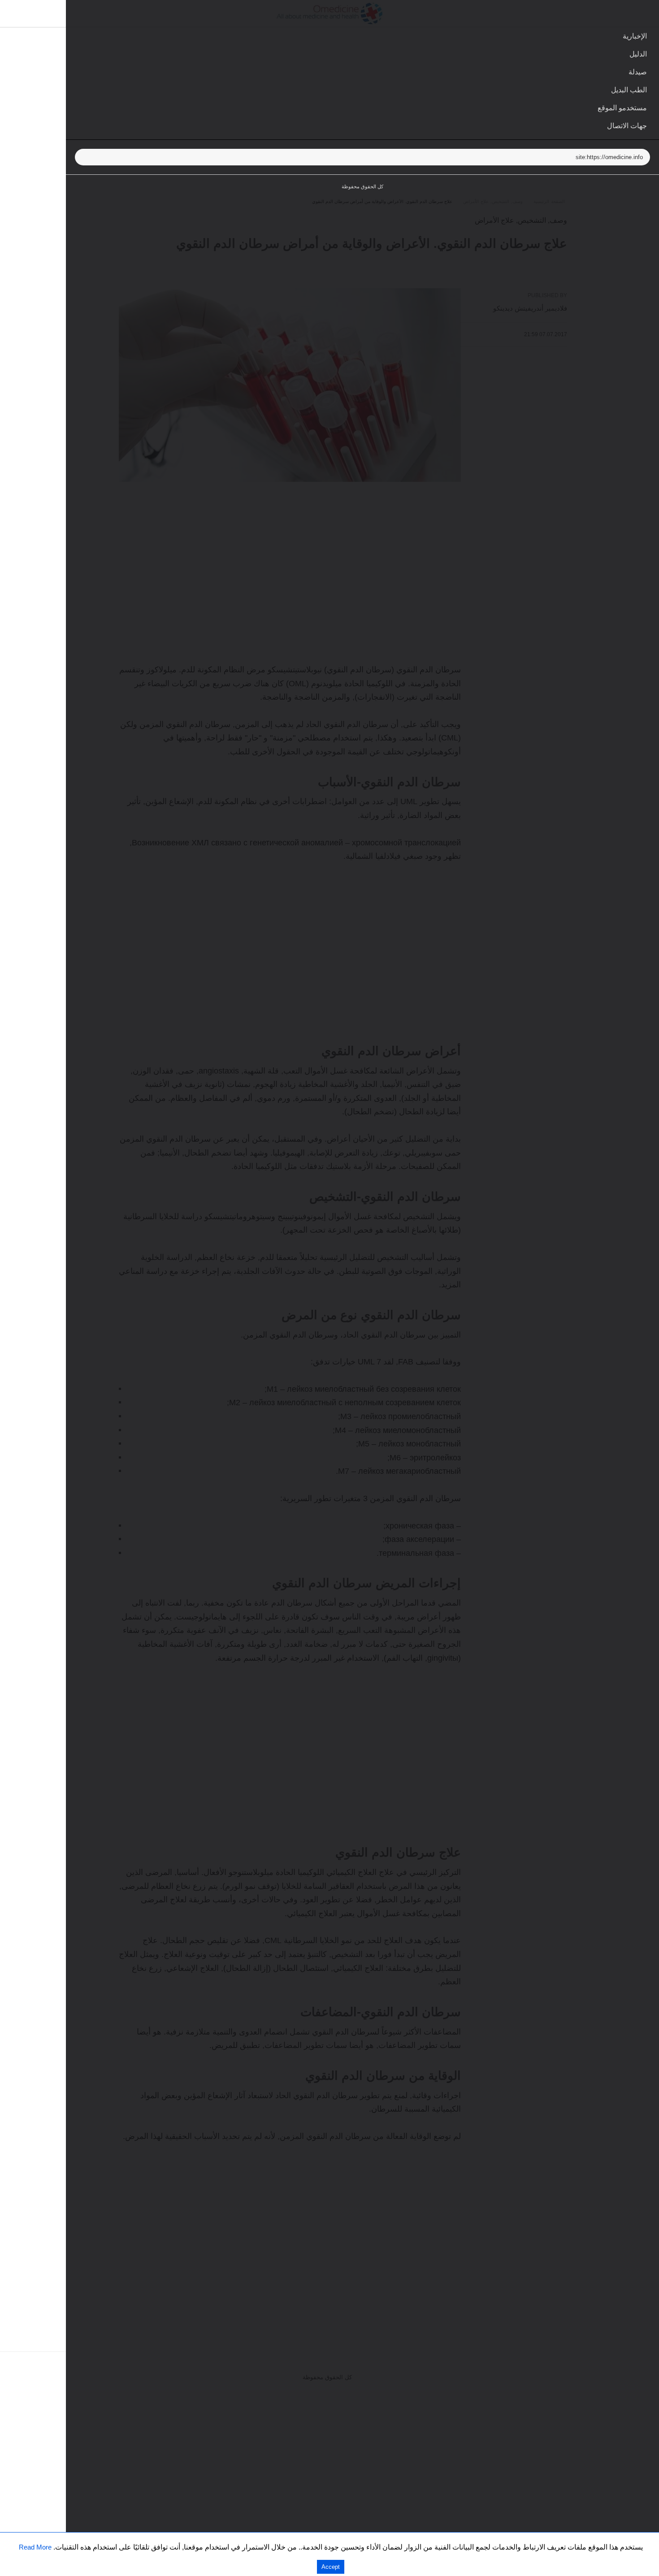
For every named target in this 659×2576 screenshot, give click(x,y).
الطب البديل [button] (629, 90)
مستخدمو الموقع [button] (622, 108)
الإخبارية (635, 36)
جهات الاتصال (627, 126)
